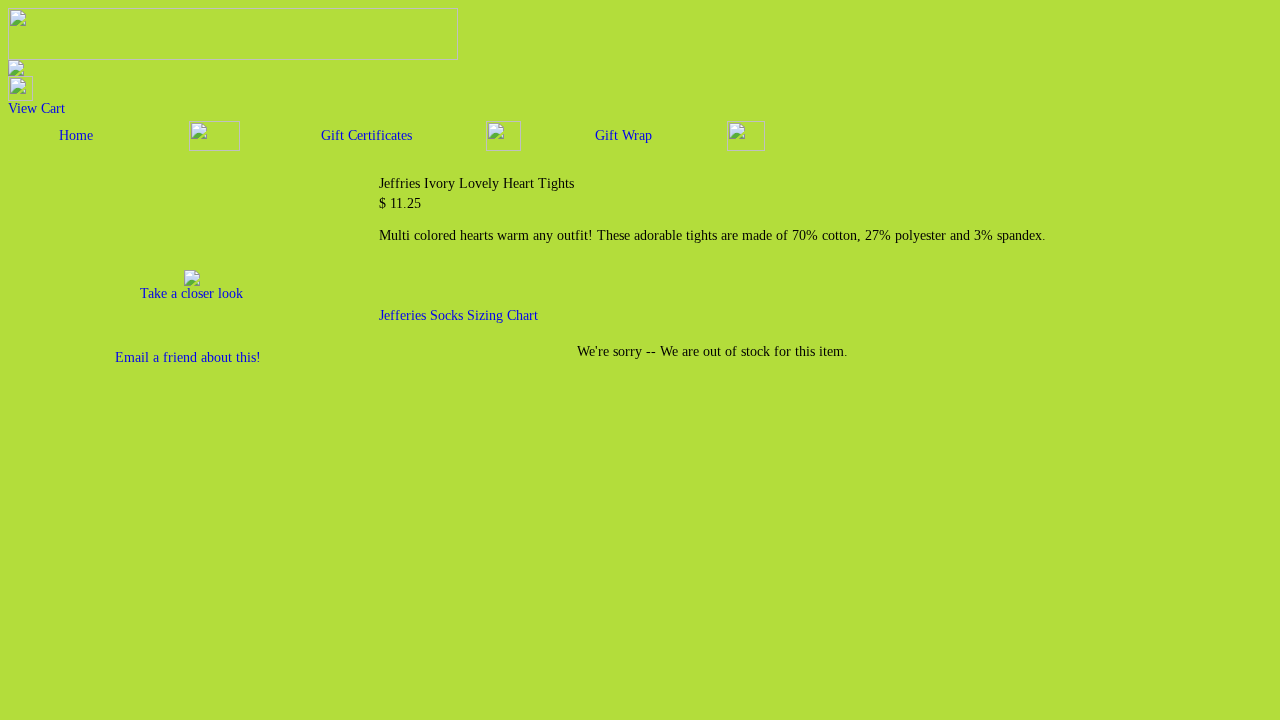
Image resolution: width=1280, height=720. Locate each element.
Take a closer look (191, 293)
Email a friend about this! (188, 357)
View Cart (36, 108)
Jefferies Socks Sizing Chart (458, 315)
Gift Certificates (366, 135)
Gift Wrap (623, 135)
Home (76, 135)
